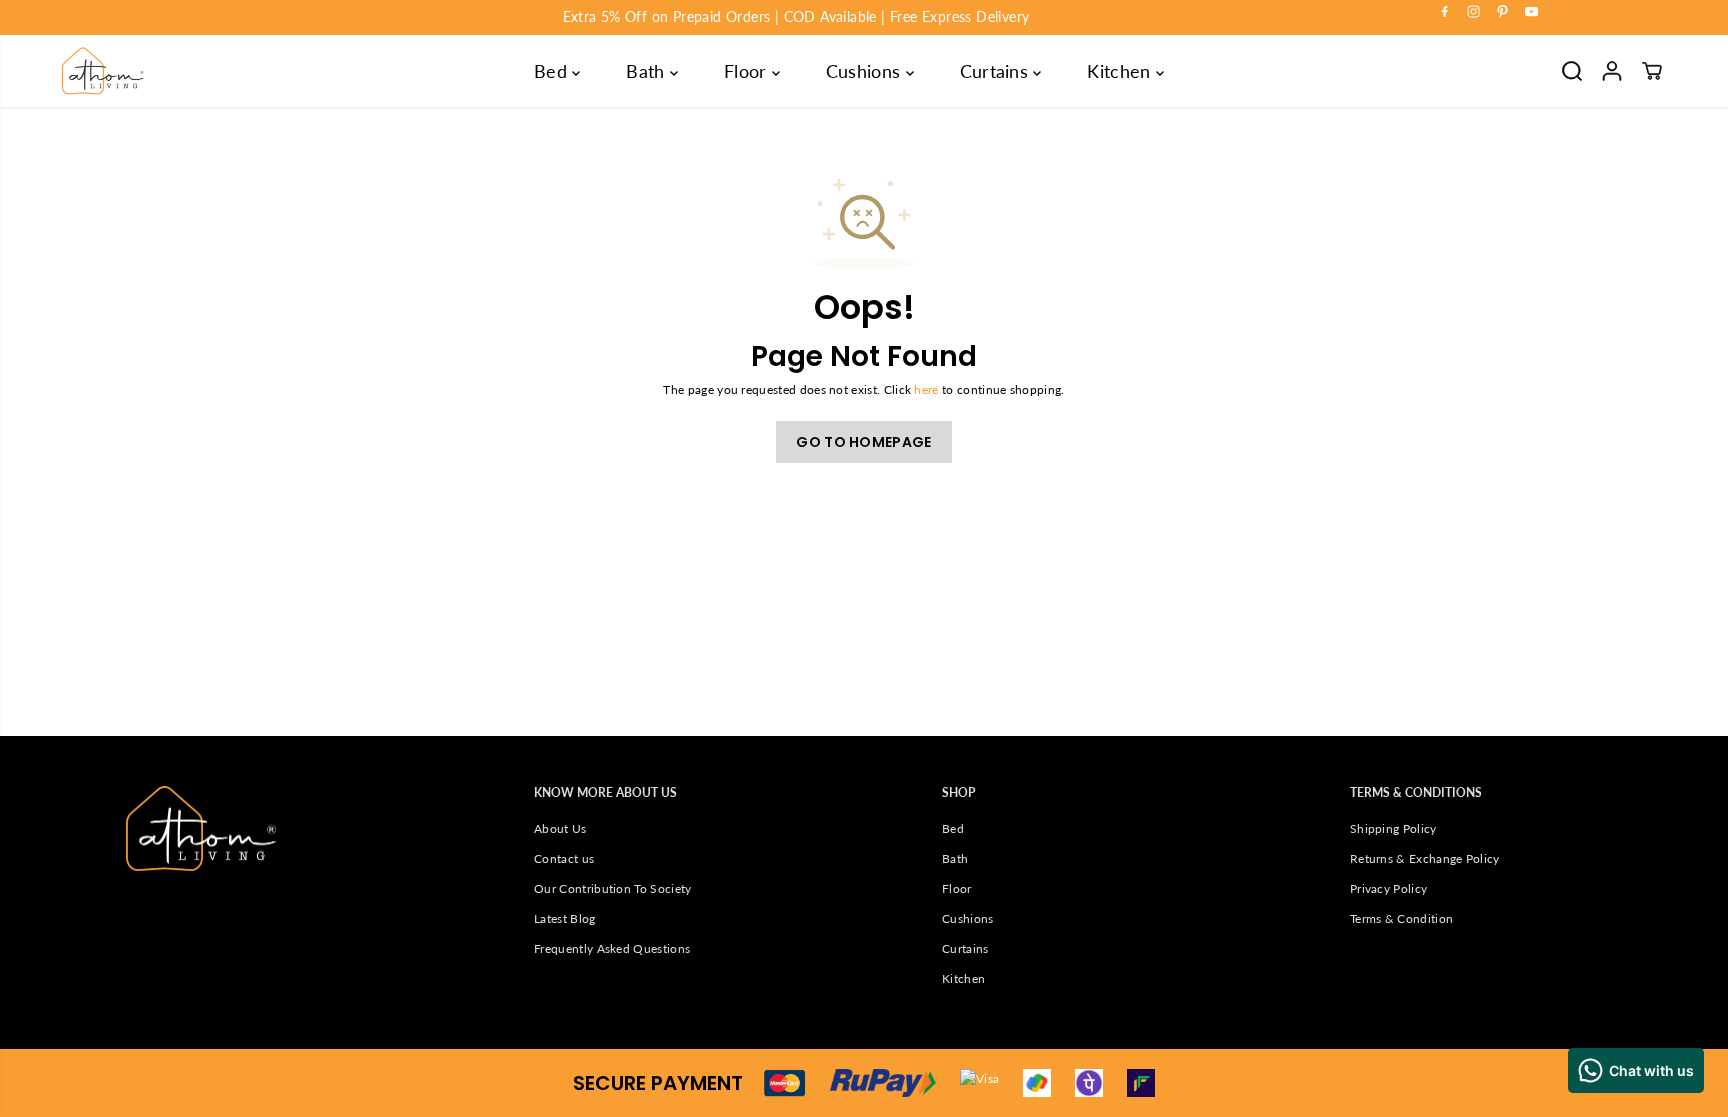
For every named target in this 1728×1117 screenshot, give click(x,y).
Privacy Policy (1388, 888)
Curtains (997, 71)
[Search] (1572, 71)
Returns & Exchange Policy (1425, 858)
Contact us (564, 858)
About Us (560, 828)
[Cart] (1652, 71)
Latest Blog (564, 918)
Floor (748, 71)
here (926, 389)
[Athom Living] (103, 71)
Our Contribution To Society (612, 888)
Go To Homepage (863, 442)
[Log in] (1612, 71)
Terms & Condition (1401, 918)
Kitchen (1121, 71)
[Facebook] (1445, 12)
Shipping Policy (1393, 828)
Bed (553, 71)
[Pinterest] (1503, 12)
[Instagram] (1474, 12)
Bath (648, 71)
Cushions (866, 71)
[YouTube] (1532, 12)
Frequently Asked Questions (612, 948)
